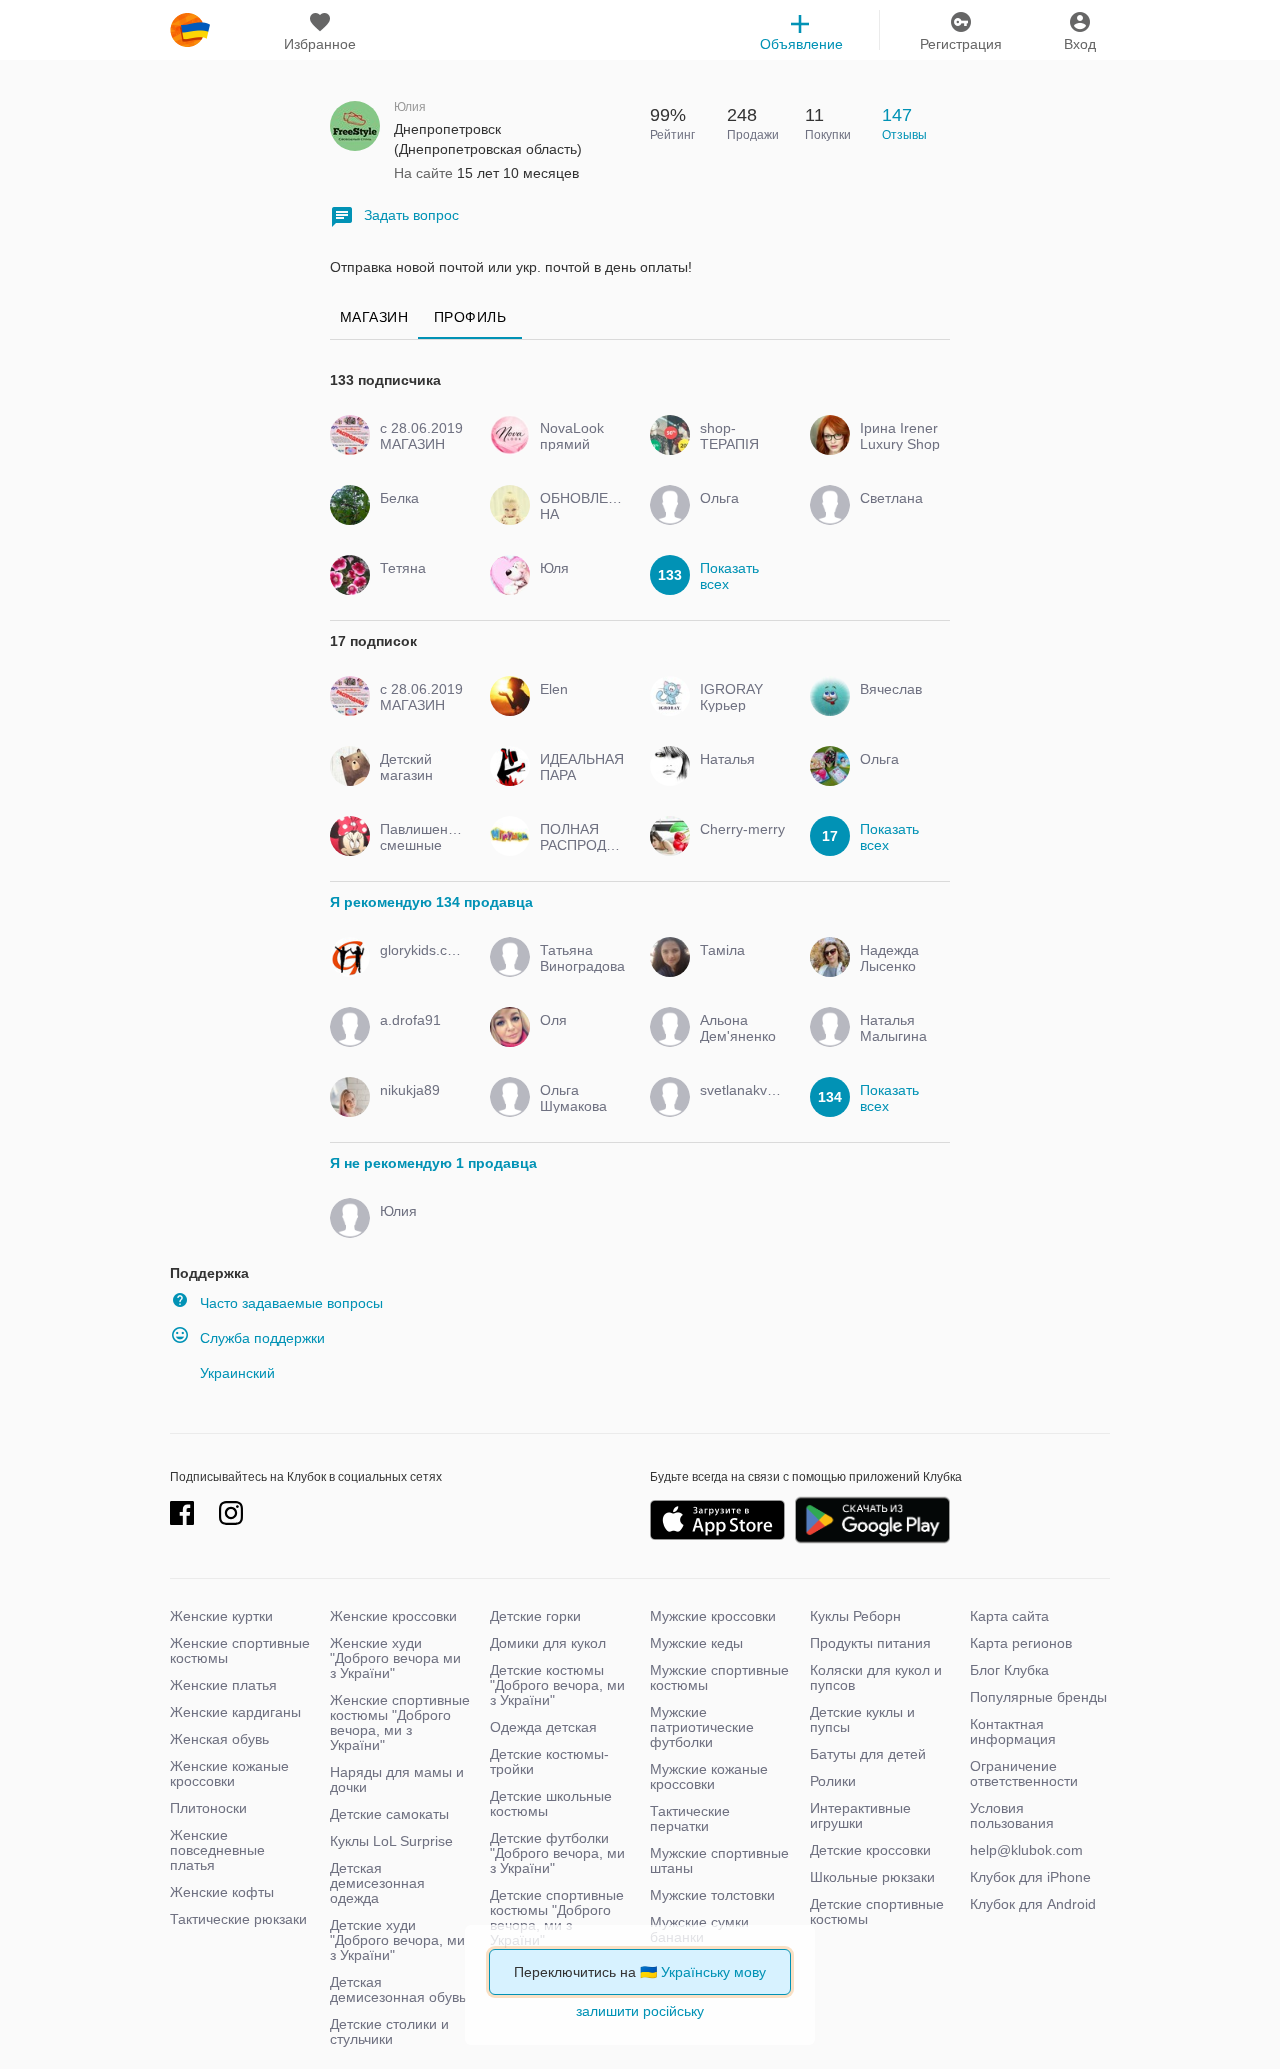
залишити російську (640, 2011)
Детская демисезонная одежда (377, 1883)
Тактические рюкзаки (238, 1919)
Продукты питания (870, 1643)
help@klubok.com (1026, 1850)
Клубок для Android (1033, 1904)
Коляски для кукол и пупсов (876, 1677)
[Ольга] (737, 516)
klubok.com (190, 30)
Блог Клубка (1009, 1670)
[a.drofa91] (417, 1038)
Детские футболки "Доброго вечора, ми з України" (557, 1853)
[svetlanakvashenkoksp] (737, 1108)
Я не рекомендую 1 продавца (433, 1163)
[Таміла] (737, 968)
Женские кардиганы (235, 1712)
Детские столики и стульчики (389, 2031)
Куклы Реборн (855, 1616)
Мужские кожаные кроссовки (709, 1776)
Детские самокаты (389, 1814)
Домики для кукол (548, 1643)
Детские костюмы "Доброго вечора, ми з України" (557, 1685)
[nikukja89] (417, 1108)
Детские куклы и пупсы (862, 1719)
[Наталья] (737, 777)
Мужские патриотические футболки (702, 1727)
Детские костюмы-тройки (549, 1761)
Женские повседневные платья (217, 1850)
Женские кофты (222, 1892)
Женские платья (223, 1685)
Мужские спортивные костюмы (719, 1677)
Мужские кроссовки (713, 1616)
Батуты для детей (868, 1754)
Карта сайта (1009, 1616)
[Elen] (577, 707)
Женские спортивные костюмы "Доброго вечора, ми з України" (400, 1722)
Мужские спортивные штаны (719, 1860)
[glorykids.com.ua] (417, 968)
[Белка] (417, 516)
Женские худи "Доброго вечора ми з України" (395, 1658)
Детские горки (535, 1616)
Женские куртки (221, 1616)
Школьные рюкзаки (872, 1877)
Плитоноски (208, 1808)
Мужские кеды (696, 1643)
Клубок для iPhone (1030, 1877)
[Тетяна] (417, 586)
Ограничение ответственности (1024, 1773)
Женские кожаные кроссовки (229, 1773)
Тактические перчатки (690, 1818)
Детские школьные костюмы (551, 1803)
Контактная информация (1013, 1731)
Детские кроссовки (870, 1850)
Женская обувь (219, 1739)
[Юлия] (417, 1229)
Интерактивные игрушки (860, 1815)
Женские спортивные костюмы (240, 1650)
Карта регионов (1021, 1643)
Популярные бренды (1038, 1697)
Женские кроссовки (393, 1616)
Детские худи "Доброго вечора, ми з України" (397, 1940)
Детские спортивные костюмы (877, 1911)
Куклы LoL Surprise (391, 1841)
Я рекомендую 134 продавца (431, 902)
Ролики (833, 1781)
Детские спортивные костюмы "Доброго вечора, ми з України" (557, 1917)
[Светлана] (897, 516)
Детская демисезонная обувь (398, 1989)
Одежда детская (543, 1727)
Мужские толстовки (712, 1895)
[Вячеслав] (897, 707)
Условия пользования (1012, 1815)
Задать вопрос (411, 215)
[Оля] (577, 1038)
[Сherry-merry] (737, 847)
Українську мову (713, 1972)
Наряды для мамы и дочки (397, 1779)
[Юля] (577, 586)
